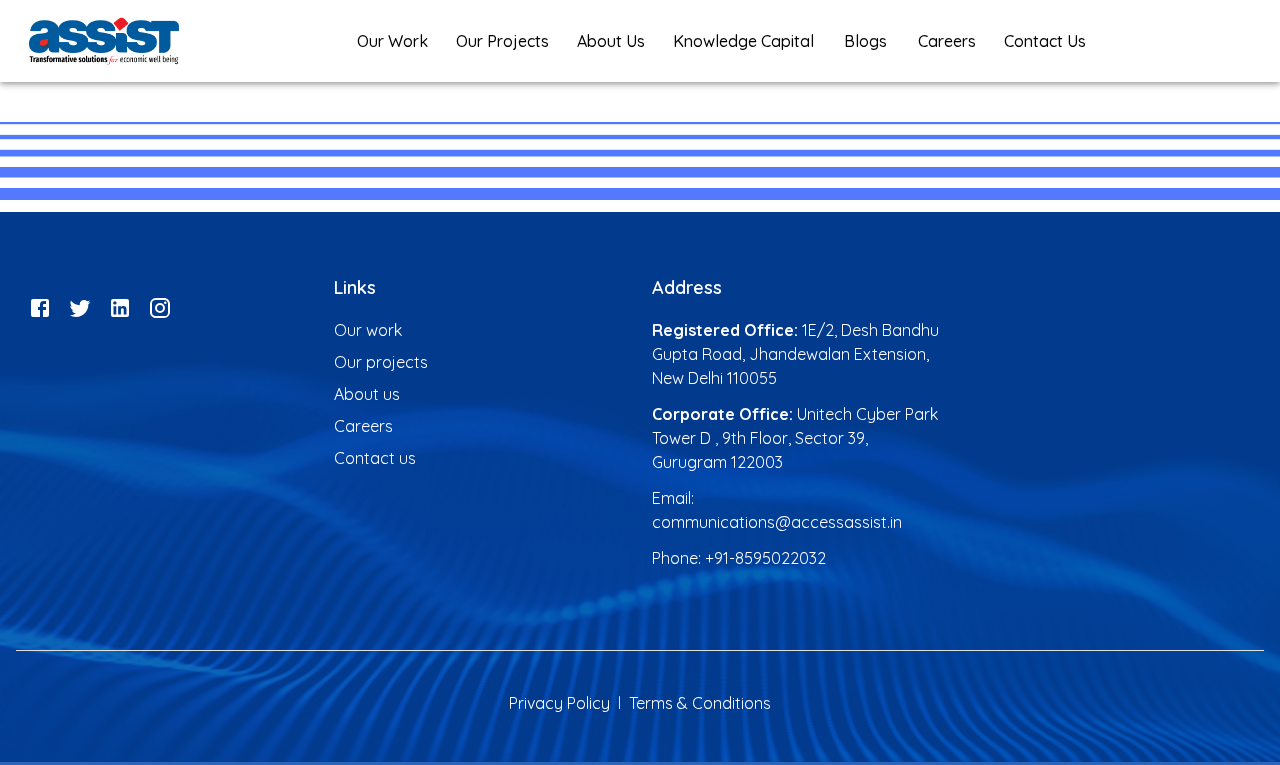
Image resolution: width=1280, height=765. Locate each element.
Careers (947, 41)
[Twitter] (80, 306)
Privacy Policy (559, 703)
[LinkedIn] (120, 306)
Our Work (392, 41)
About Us (611, 41)
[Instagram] (160, 306)
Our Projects (502, 41)
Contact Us (1045, 41)
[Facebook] (40, 306)
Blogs (865, 41)
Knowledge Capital (743, 41)
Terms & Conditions (700, 703)
